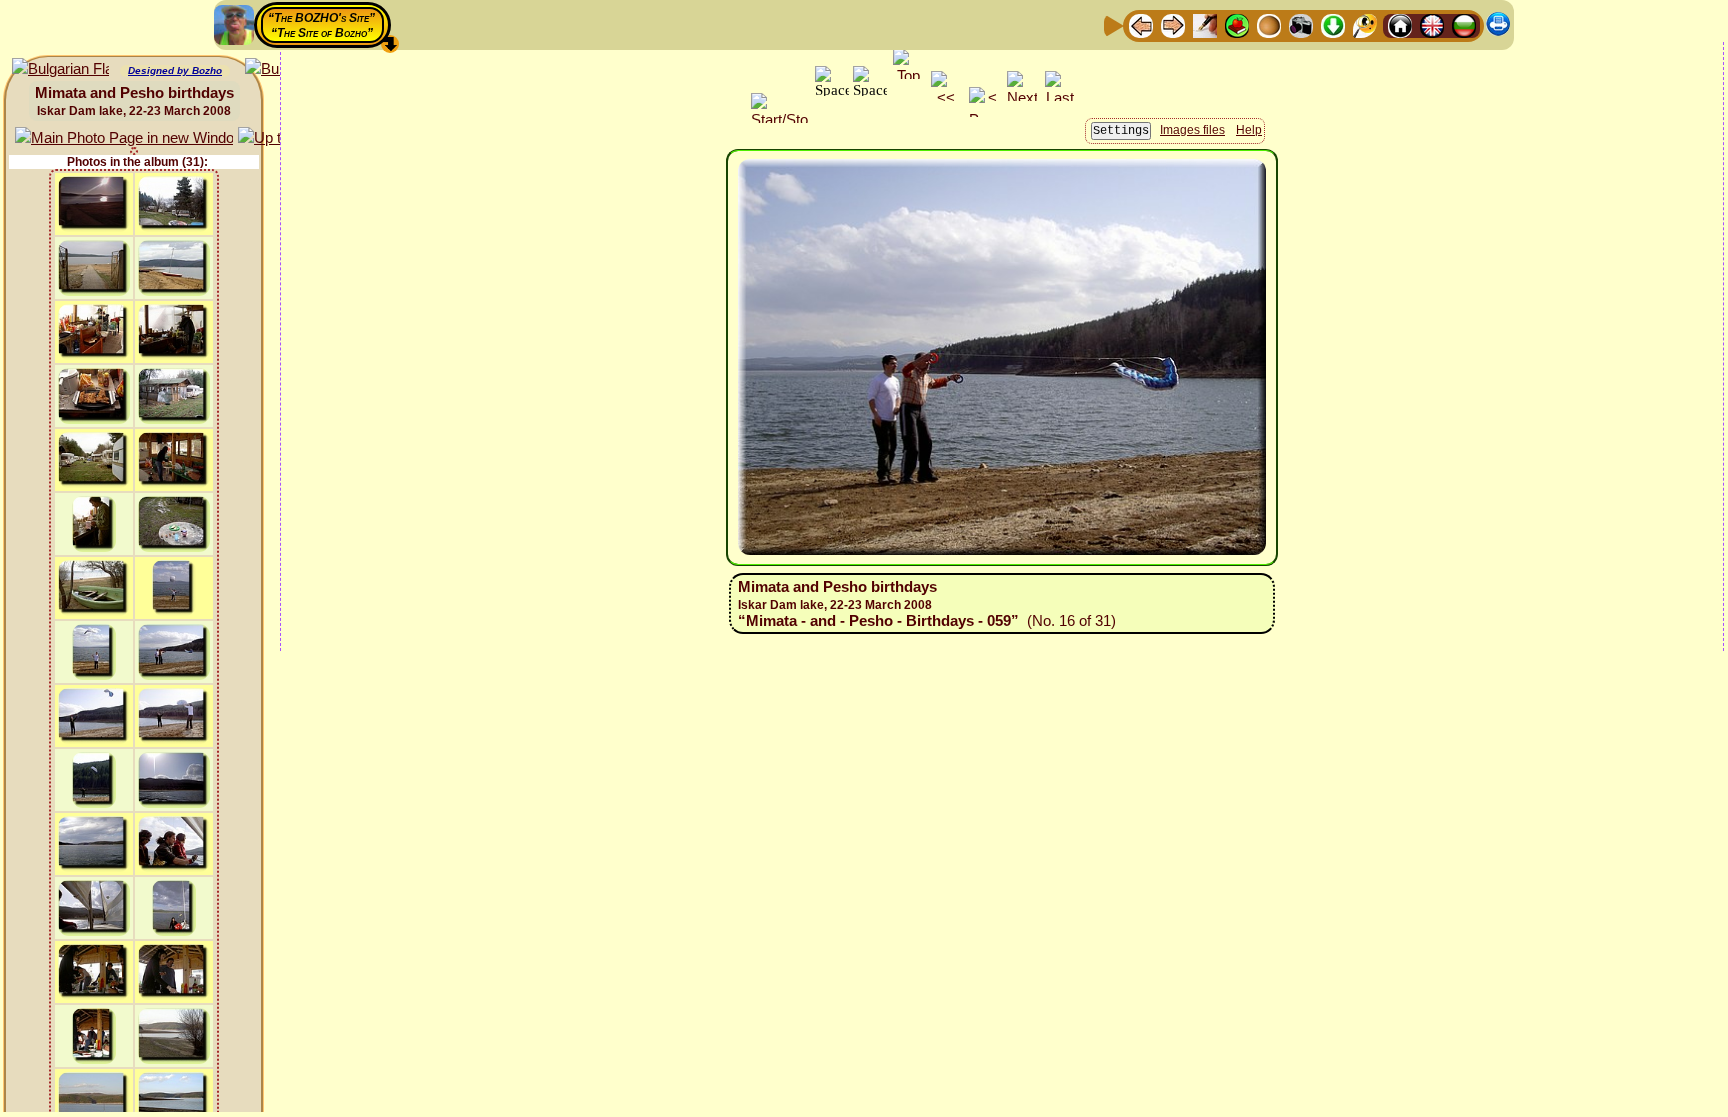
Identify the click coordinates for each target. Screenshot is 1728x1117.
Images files (1192, 130)
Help (1249, 130)
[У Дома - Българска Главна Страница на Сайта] (1464, 24)
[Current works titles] (1269, 24)
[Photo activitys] (1301, 24)
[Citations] (1237, 24)
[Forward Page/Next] (1173, 24)
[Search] (1365, 24)
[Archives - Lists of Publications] (1205, 24)
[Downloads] (1333, 24)
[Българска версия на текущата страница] (60, 69)
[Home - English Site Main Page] (1432, 24)
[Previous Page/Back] (1141, 24)
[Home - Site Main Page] (1400, 24)
